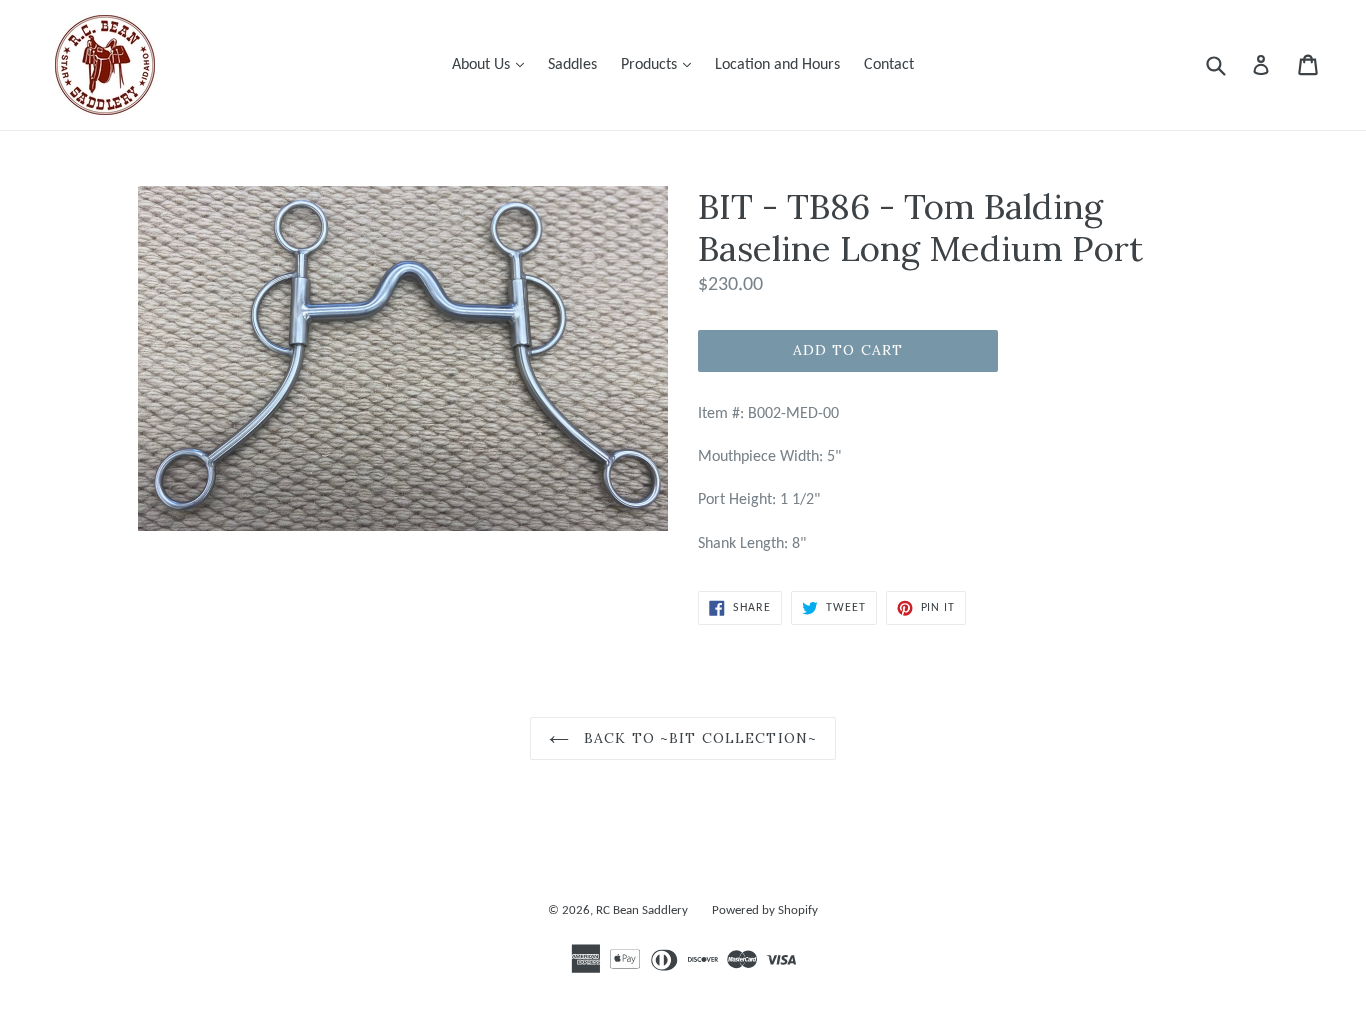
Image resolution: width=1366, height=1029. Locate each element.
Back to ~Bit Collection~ (698, 738)
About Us (493, 64)
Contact (889, 65)
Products (661, 64)
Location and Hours (777, 65)
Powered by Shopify (765, 910)
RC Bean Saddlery (642, 910)
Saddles (572, 65)
